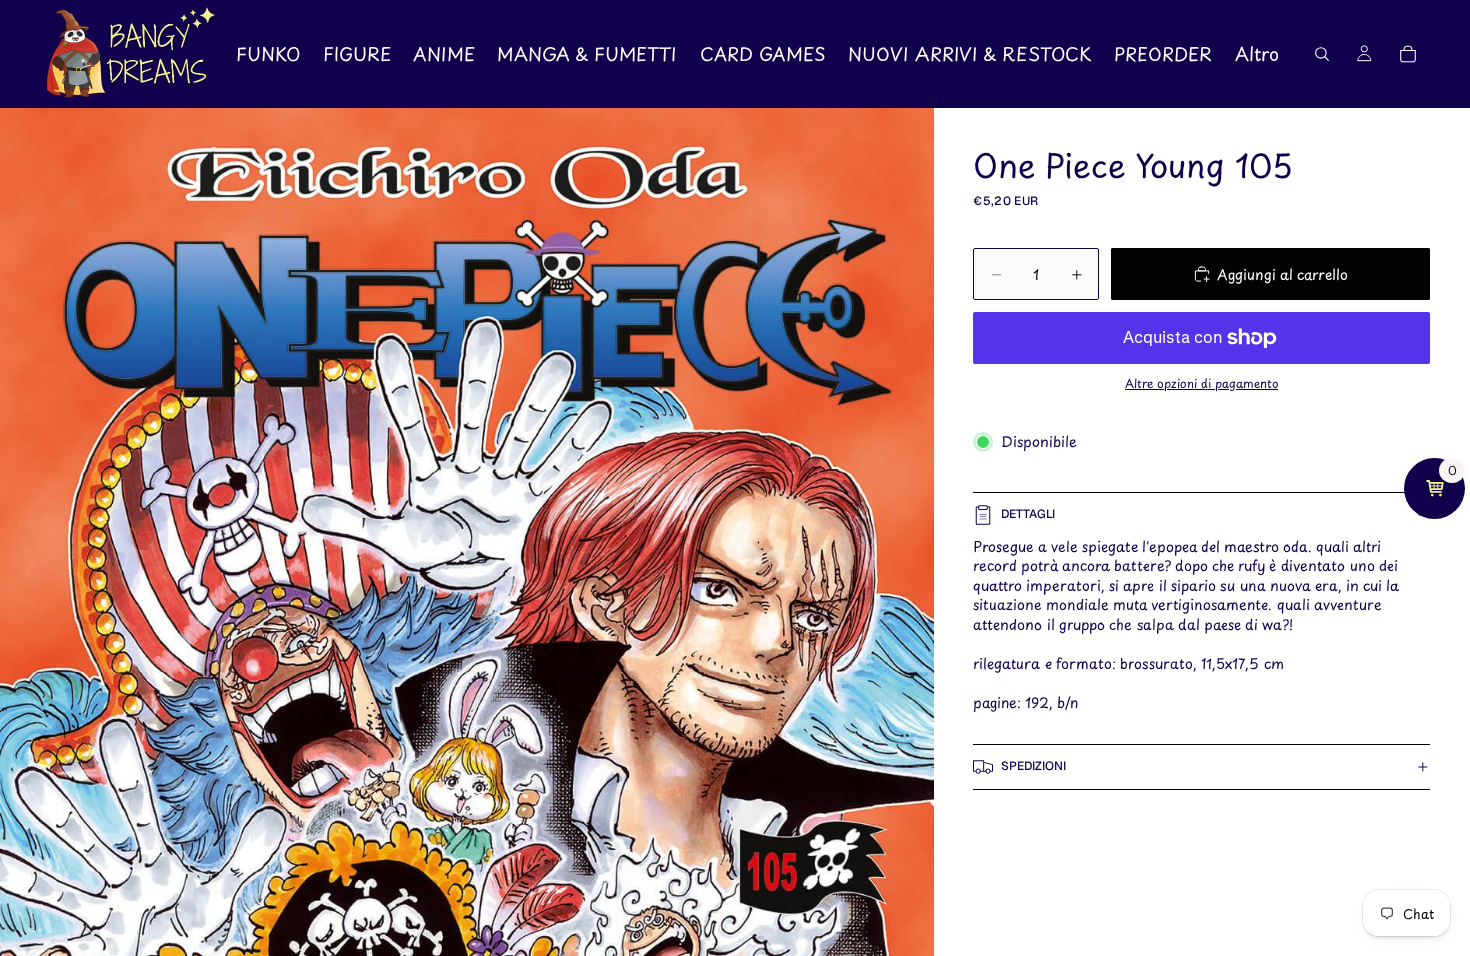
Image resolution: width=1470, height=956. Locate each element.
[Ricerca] (1322, 54)
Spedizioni (1033, 766)
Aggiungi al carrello (1282, 274)
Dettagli (1028, 514)
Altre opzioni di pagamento (1201, 383)
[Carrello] (1408, 54)
